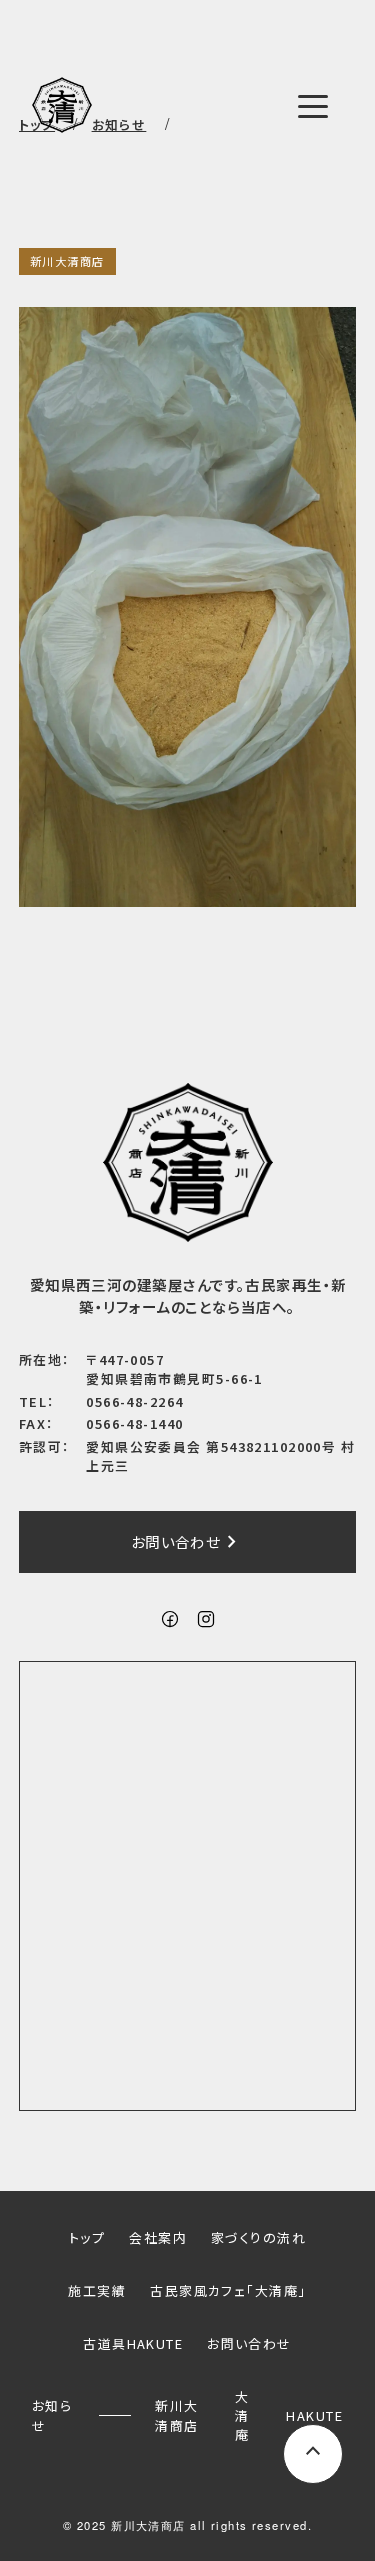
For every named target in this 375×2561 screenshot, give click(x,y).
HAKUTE (314, 2415)
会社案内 (158, 2237)
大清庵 (242, 2416)
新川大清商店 (67, 261)
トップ (87, 2237)
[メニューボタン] (313, 107)
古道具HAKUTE (133, 2343)
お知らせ (52, 2415)
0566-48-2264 (134, 1401)
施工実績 (97, 2290)
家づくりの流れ (258, 2237)
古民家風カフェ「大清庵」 (228, 2290)
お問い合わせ (188, 1542)
